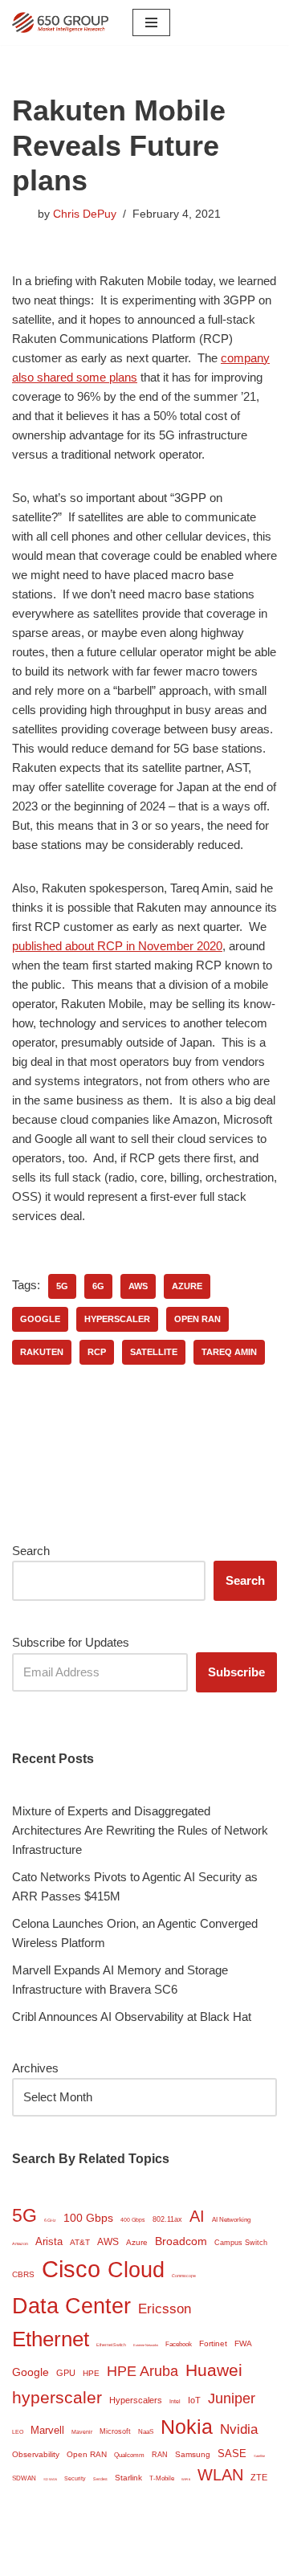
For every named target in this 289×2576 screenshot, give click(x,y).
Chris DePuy (85, 214)
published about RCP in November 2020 (117, 946)
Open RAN (197, 1319)
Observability (36, 2454)
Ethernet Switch (111, 2345)
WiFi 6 (186, 2479)
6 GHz (50, 2220)
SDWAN (24, 2478)
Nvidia (239, 2429)
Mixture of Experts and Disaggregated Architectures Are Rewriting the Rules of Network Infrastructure (140, 1830)
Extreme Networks (146, 2345)
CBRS (23, 2274)
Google (40, 1319)
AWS (138, 1286)
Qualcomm (129, 2455)
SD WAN (50, 2479)
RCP (97, 1352)
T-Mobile (162, 2478)
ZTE (259, 2477)
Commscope (184, 2276)
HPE (91, 2373)
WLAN (220, 2475)
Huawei (214, 2370)
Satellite (154, 1352)
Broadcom (181, 2241)
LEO (18, 2432)
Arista (49, 2241)
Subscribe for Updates (71, 1642)
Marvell (47, 2430)
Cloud (136, 2270)
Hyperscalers (136, 2400)
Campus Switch (241, 2243)
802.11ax (167, 2219)
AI (197, 2216)
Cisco (71, 2269)
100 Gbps (88, 2218)
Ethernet (51, 2339)
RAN (160, 2455)
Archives (35, 2068)
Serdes (100, 2479)
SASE (232, 2454)
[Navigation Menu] (151, 22)
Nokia (187, 2427)
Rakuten (42, 1352)
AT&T (80, 2242)
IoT (194, 2400)
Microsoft (115, 2431)
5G (62, 1286)
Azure (187, 1286)
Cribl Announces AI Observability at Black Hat (132, 2017)
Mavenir (82, 2432)
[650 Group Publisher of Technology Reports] (60, 22)
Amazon (20, 2243)
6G (98, 1286)
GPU (66, 2373)
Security (75, 2478)
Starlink (128, 2478)
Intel (175, 2401)
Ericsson (165, 2309)
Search (31, 1551)
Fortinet (213, 2343)
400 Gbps (133, 2220)
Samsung (193, 2454)
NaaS (146, 2432)
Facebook (179, 2344)
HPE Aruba (142, 2371)
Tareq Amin (229, 1352)
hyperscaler (117, 1319)
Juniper (232, 2398)
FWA (243, 2343)
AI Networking (231, 2220)
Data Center (71, 2306)
